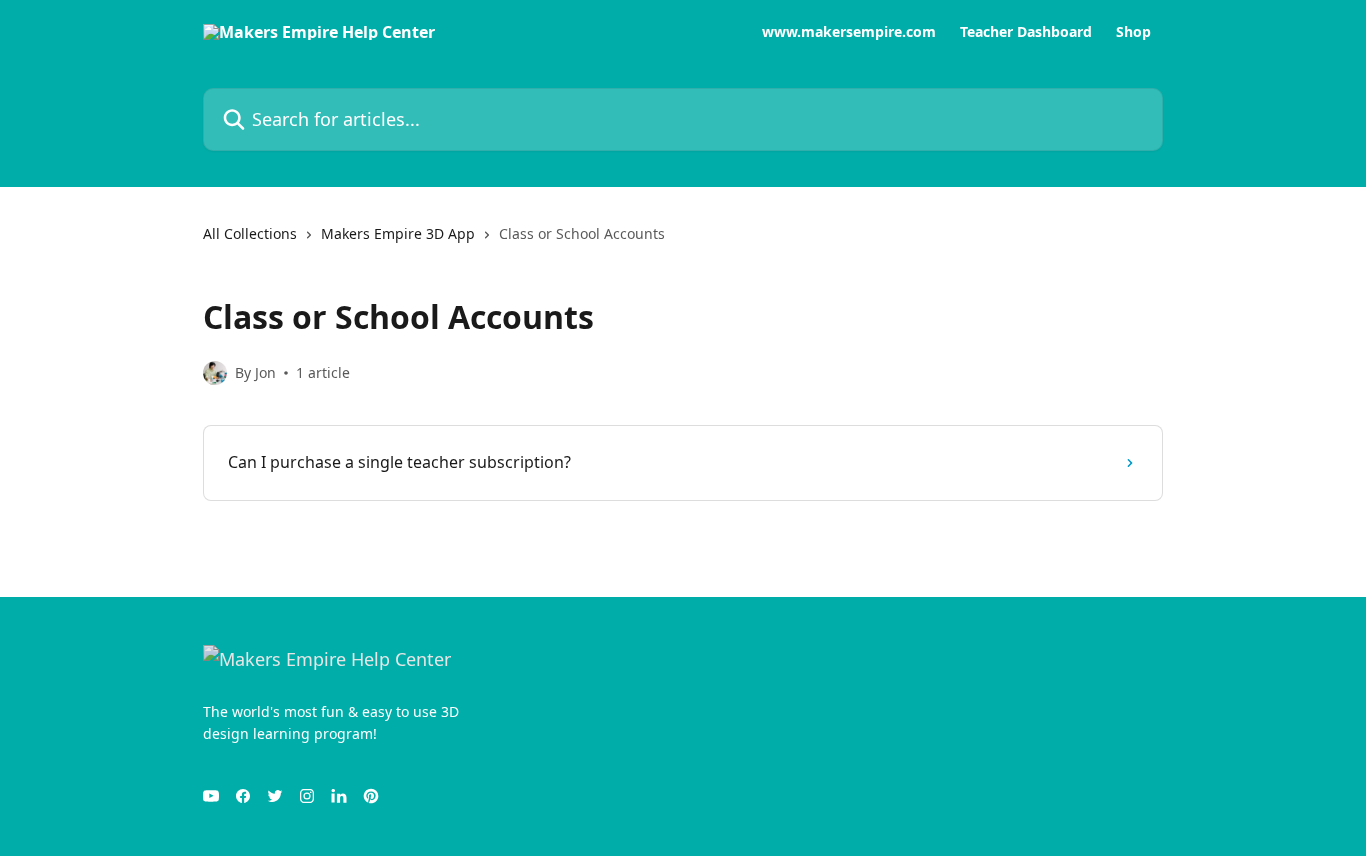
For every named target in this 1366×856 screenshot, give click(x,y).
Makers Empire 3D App (398, 233)
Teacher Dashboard (1026, 32)
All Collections (250, 233)
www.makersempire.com (849, 32)
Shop (1133, 32)
